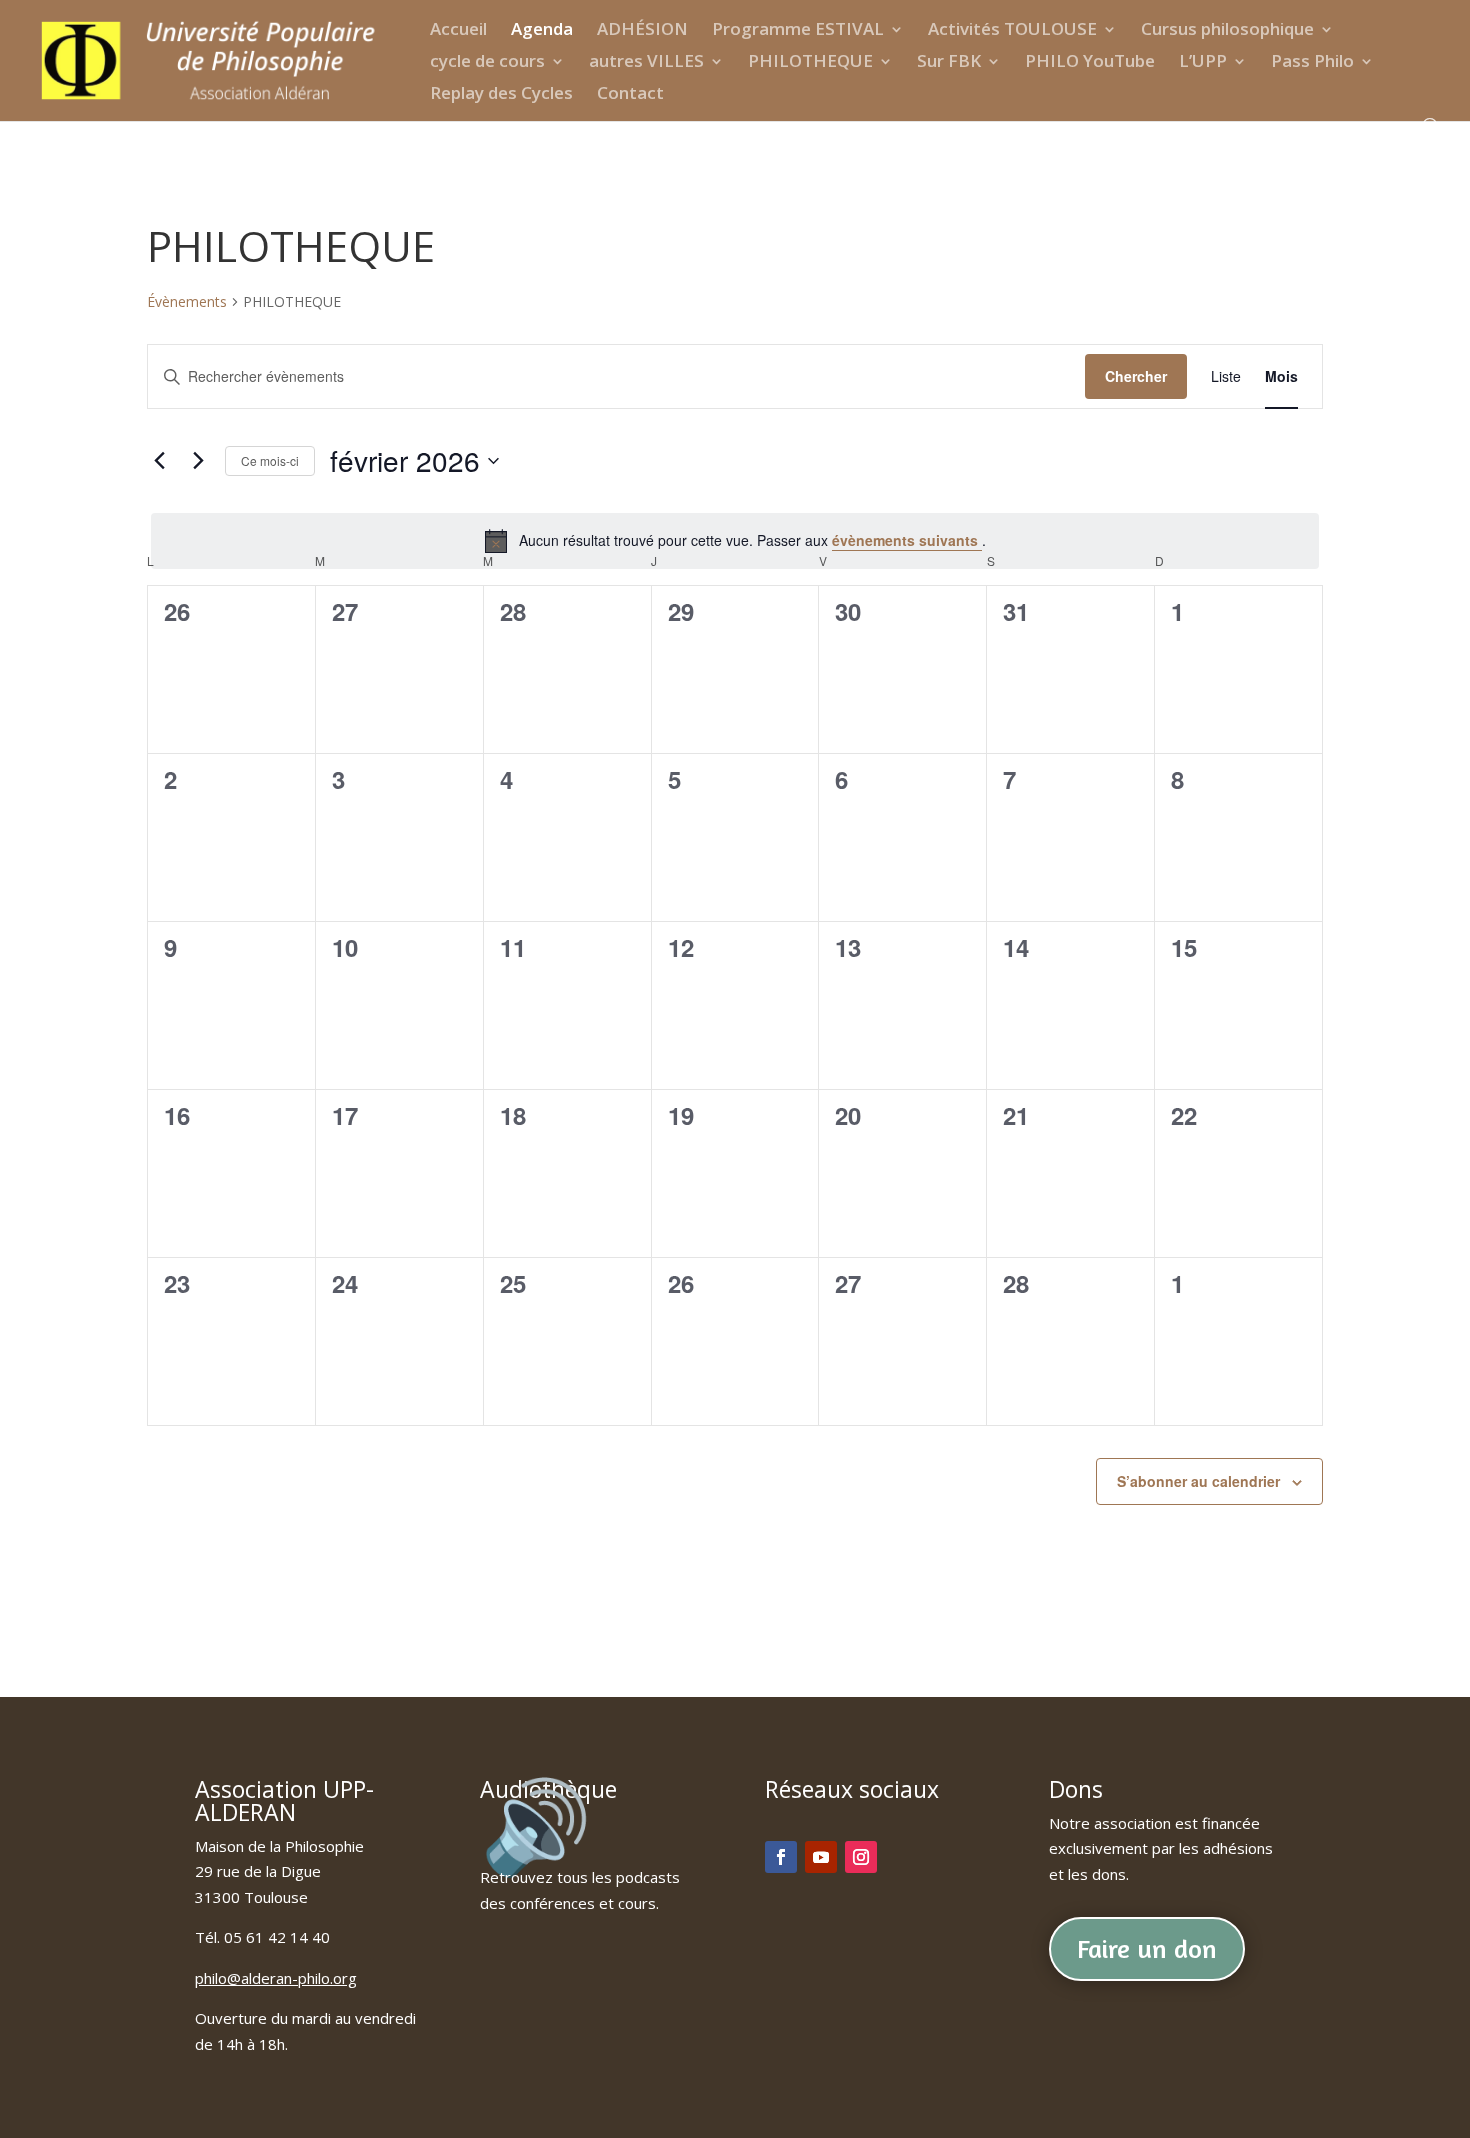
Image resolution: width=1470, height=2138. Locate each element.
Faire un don (1147, 1948)
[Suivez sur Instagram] (861, 1857)
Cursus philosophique (1227, 31)
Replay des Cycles (501, 95)
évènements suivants (907, 540)
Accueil (458, 31)
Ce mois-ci (270, 460)
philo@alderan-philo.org (276, 1978)
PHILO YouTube (1090, 63)
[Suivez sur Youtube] (821, 1857)
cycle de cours (487, 63)
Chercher (1136, 376)
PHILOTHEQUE (810, 63)
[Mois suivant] (198, 461)
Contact (630, 95)
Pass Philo (1312, 63)
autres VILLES (646, 63)
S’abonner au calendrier (1198, 1481)
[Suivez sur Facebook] (781, 1857)
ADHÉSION (642, 31)
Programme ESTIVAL (798, 31)
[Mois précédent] (159, 461)
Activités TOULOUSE (1012, 31)
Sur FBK (949, 63)
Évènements (187, 301)
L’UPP (1203, 63)
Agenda (542, 31)
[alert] (735, 541)
